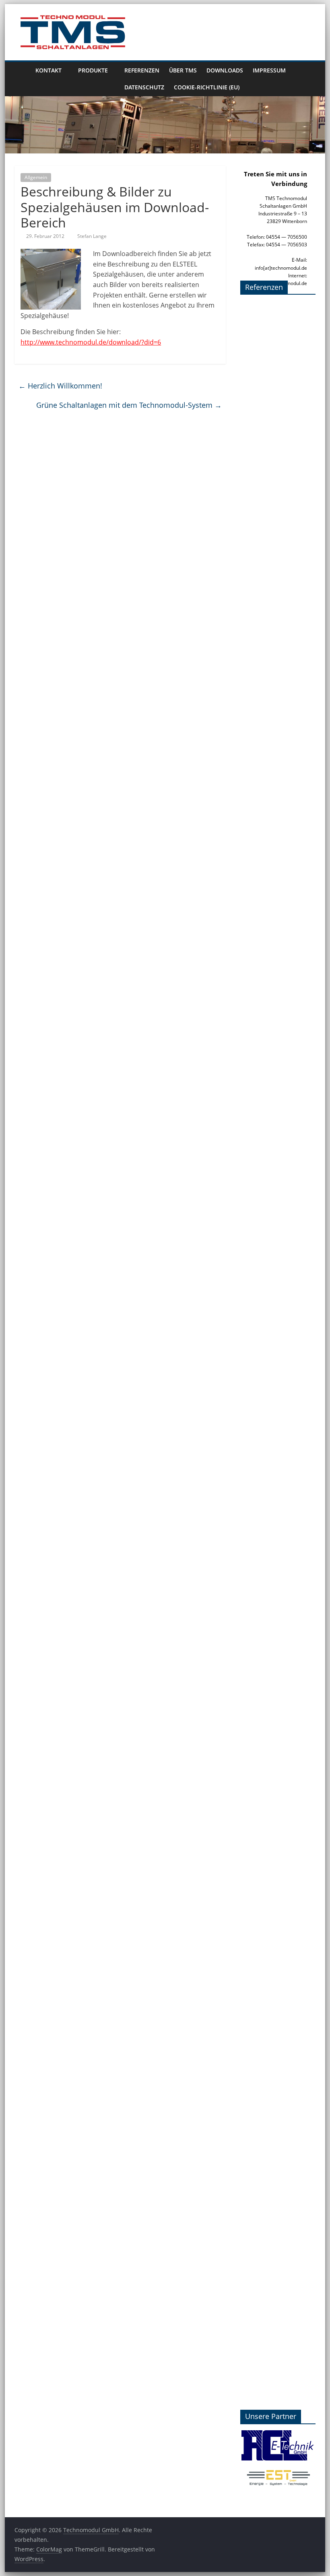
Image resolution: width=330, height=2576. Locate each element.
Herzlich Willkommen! (60, 386)
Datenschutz (144, 87)
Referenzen (142, 70)
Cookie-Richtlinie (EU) (207, 87)
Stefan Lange (92, 236)
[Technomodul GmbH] (23, 79)
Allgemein (36, 177)
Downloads (225, 70)
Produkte (93, 70)
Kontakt (48, 70)
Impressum (269, 70)
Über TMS (183, 70)
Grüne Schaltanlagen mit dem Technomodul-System (129, 405)
